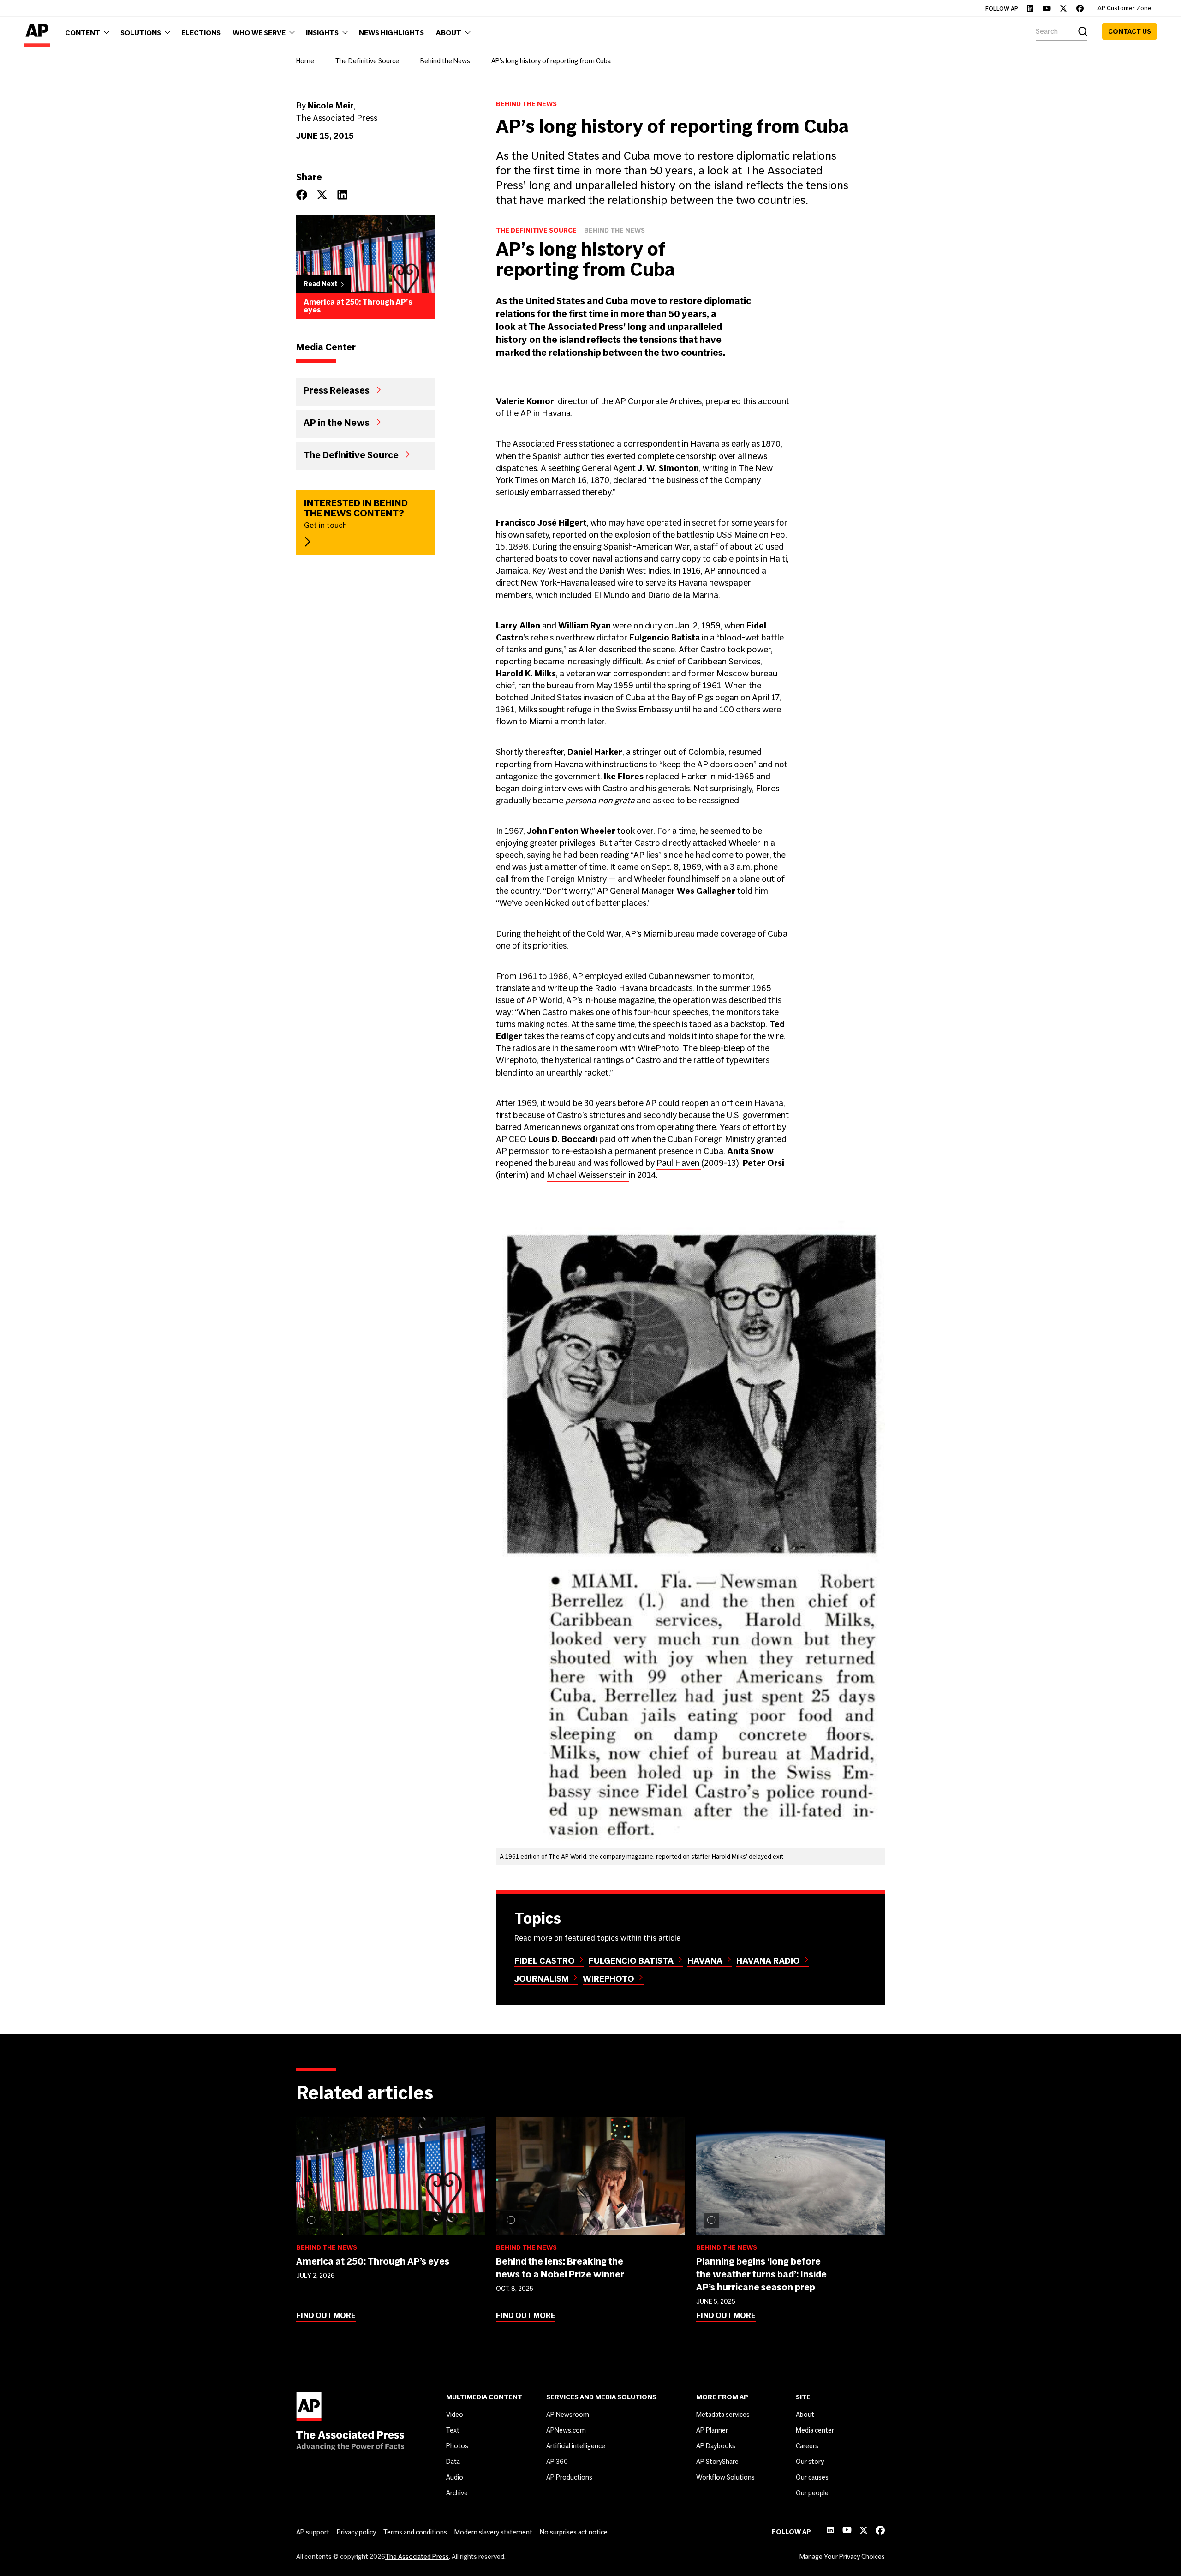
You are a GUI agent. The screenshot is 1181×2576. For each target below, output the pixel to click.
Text (453, 2430)
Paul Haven (679, 1163)
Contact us (1130, 31)
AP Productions (569, 2477)
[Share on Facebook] (302, 195)
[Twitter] (1063, 8)
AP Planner (712, 2430)
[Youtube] (1047, 8)
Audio (455, 2477)
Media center (815, 2430)
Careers (807, 2446)
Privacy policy (356, 2532)
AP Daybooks (716, 2446)
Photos (457, 2446)
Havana (705, 1961)
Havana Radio (768, 1961)
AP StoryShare (717, 2462)
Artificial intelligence (576, 2446)
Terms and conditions (415, 2532)
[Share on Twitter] (322, 195)
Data (453, 2462)
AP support (313, 2532)
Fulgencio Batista (631, 1961)
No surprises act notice (574, 2532)
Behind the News (445, 61)
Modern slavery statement (493, 2532)
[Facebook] (1080, 8)
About (805, 2415)
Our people (812, 2493)
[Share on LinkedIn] (342, 195)
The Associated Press (417, 2557)
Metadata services (723, 2415)
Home (305, 61)
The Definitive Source (367, 61)
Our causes (812, 2477)
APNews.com (566, 2430)
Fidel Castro (545, 1961)
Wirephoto (608, 1979)
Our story (810, 2462)
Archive (457, 2493)
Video (455, 2415)
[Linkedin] (1030, 8)
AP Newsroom (568, 2415)
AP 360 (557, 2462)
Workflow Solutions (725, 2477)
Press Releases (337, 390)
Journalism (542, 1979)
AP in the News (337, 422)
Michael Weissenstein (588, 1175)
